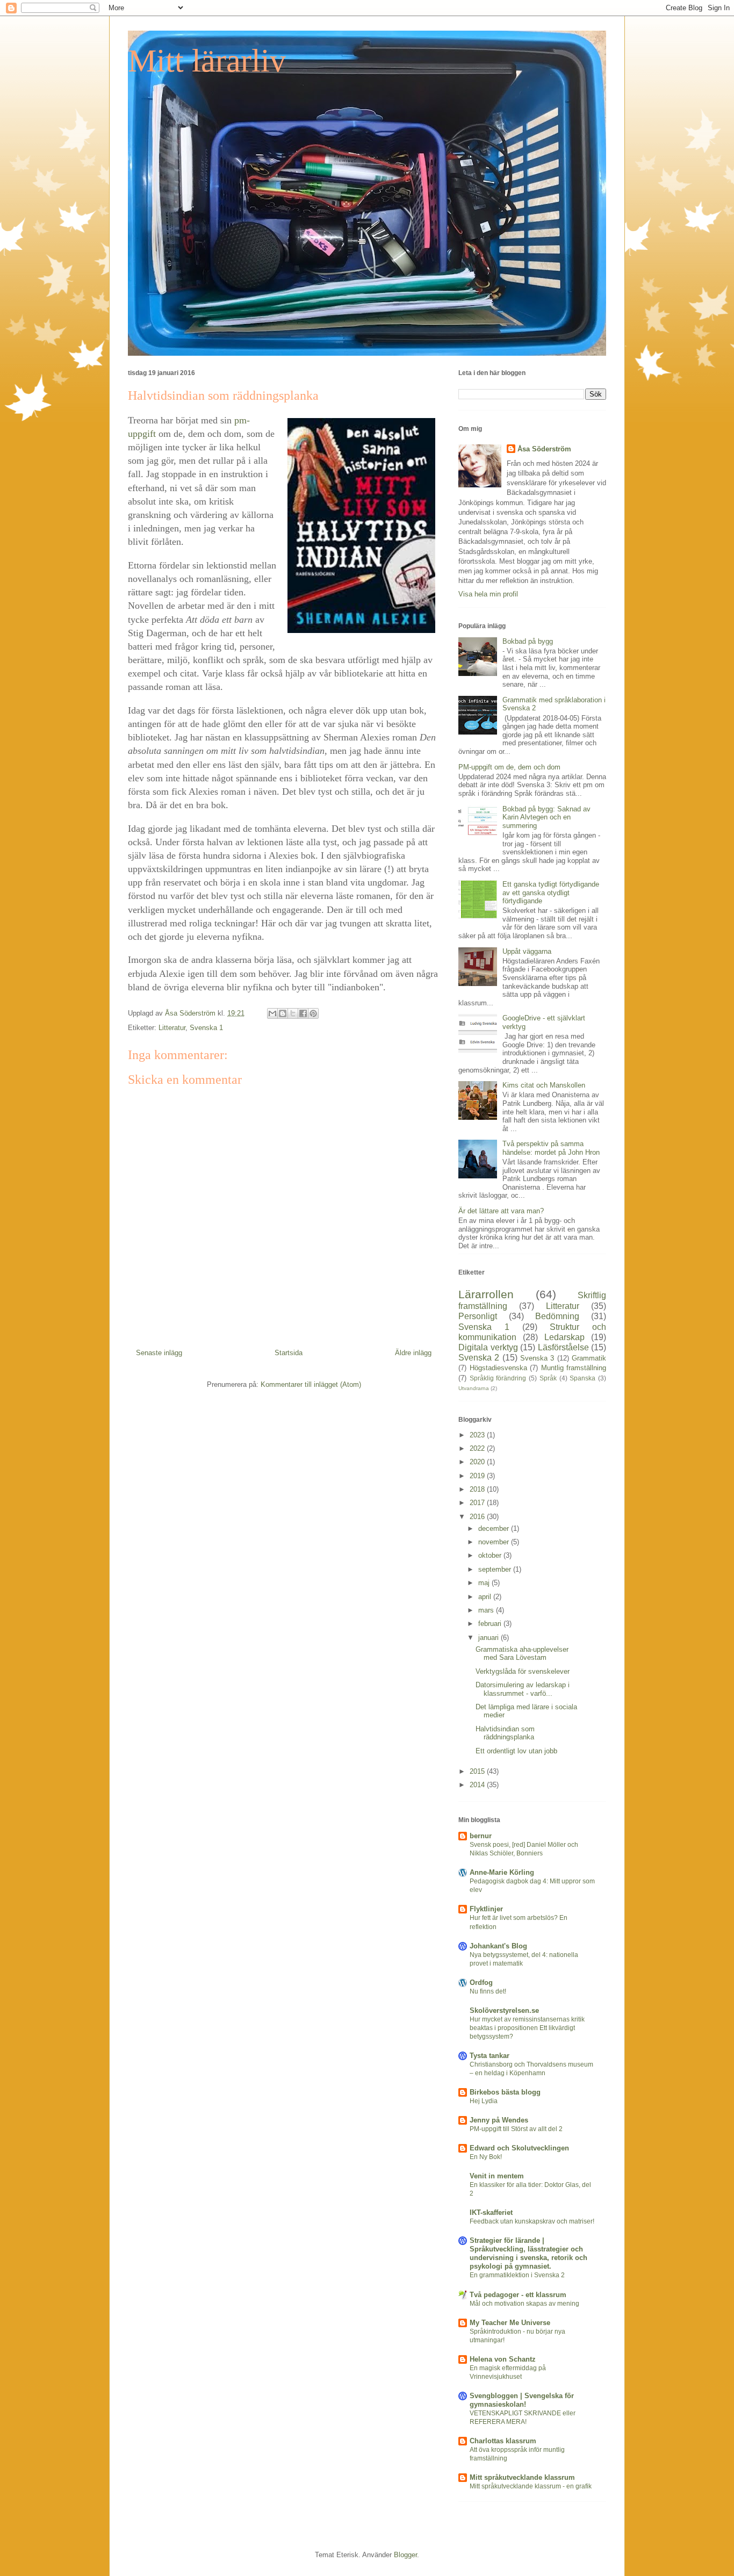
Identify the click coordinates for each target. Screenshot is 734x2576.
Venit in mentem (497, 2176)
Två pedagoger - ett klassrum (518, 2295)
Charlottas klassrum (503, 2441)
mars (487, 1610)
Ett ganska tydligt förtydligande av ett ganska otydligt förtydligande (551, 893)
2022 (478, 1448)
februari (491, 1624)
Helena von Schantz (503, 2359)
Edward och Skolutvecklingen (519, 2148)
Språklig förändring (498, 1378)
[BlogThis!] (283, 1013)
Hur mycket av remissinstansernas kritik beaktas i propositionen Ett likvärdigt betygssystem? (527, 2028)
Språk (548, 1378)
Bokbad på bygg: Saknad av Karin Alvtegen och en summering (546, 817)
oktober (491, 1555)
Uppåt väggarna (527, 951)
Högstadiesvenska (498, 1368)
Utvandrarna (474, 1388)
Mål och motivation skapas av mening (524, 2304)
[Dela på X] (293, 1013)
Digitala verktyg (488, 1347)
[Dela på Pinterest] (313, 1013)
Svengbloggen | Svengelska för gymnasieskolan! (522, 2400)
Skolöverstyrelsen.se (504, 2010)
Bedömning (557, 1316)
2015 (478, 1771)
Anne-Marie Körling (502, 1872)
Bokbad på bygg (528, 641)
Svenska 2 (479, 1358)
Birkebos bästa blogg (505, 2092)
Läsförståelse (563, 1347)
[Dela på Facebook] (303, 1013)
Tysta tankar (490, 2056)
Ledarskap (564, 1337)
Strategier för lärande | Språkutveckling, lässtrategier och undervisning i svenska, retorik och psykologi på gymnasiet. (528, 2253)
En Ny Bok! (486, 2157)
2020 (478, 1462)
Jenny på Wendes (499, 2120)
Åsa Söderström (544, 449)
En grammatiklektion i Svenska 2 (517, 2275)
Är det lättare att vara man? (501, 1211)
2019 (478, 1476)
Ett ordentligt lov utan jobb (516, 1751)
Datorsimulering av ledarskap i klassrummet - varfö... (523, 1689)
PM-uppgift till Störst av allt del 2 (516, 2129)
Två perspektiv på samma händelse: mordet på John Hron (551, 1148)
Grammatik (589, 1358)
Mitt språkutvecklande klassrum (522, 2477)
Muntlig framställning (574, 1368)
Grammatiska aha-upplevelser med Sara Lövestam (522, 1654)
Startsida (289, 1353)
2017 (478, 1503)
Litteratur (172, 1028)
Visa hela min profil (488, 594)
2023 (478, 1435)
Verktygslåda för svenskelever (523, 1671)
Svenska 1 (206, 1028)
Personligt (478, 1316)
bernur (481, 1836)
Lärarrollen (486, 1294)
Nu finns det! (488, 1991)
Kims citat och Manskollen (544, 1085)
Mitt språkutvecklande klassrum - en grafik (531, 2486)
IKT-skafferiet (491, 2212)
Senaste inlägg (159, 1353)
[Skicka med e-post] (272, 1013)
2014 (478, 1785)
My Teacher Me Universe (510, 2323)
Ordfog (481, 1983)
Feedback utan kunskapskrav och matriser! (532, 2221)
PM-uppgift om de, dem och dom (509, 767)
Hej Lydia (484, 2101)
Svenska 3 (537, 1358)
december (495, 1528)
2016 (478, 1517)
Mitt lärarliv (207, 61)
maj (485, 1583)
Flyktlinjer (486, 1909)
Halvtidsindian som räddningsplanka (505, 1733)
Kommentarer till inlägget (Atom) (311, 1384)
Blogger (405, 2555)
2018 (478, 1489)
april (486, 1597)
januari (490, 1638)
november (495, 1542)
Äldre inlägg (413, 1353)
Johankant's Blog (498, 1946)
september (496, 1569)
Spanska (582, 1378)
